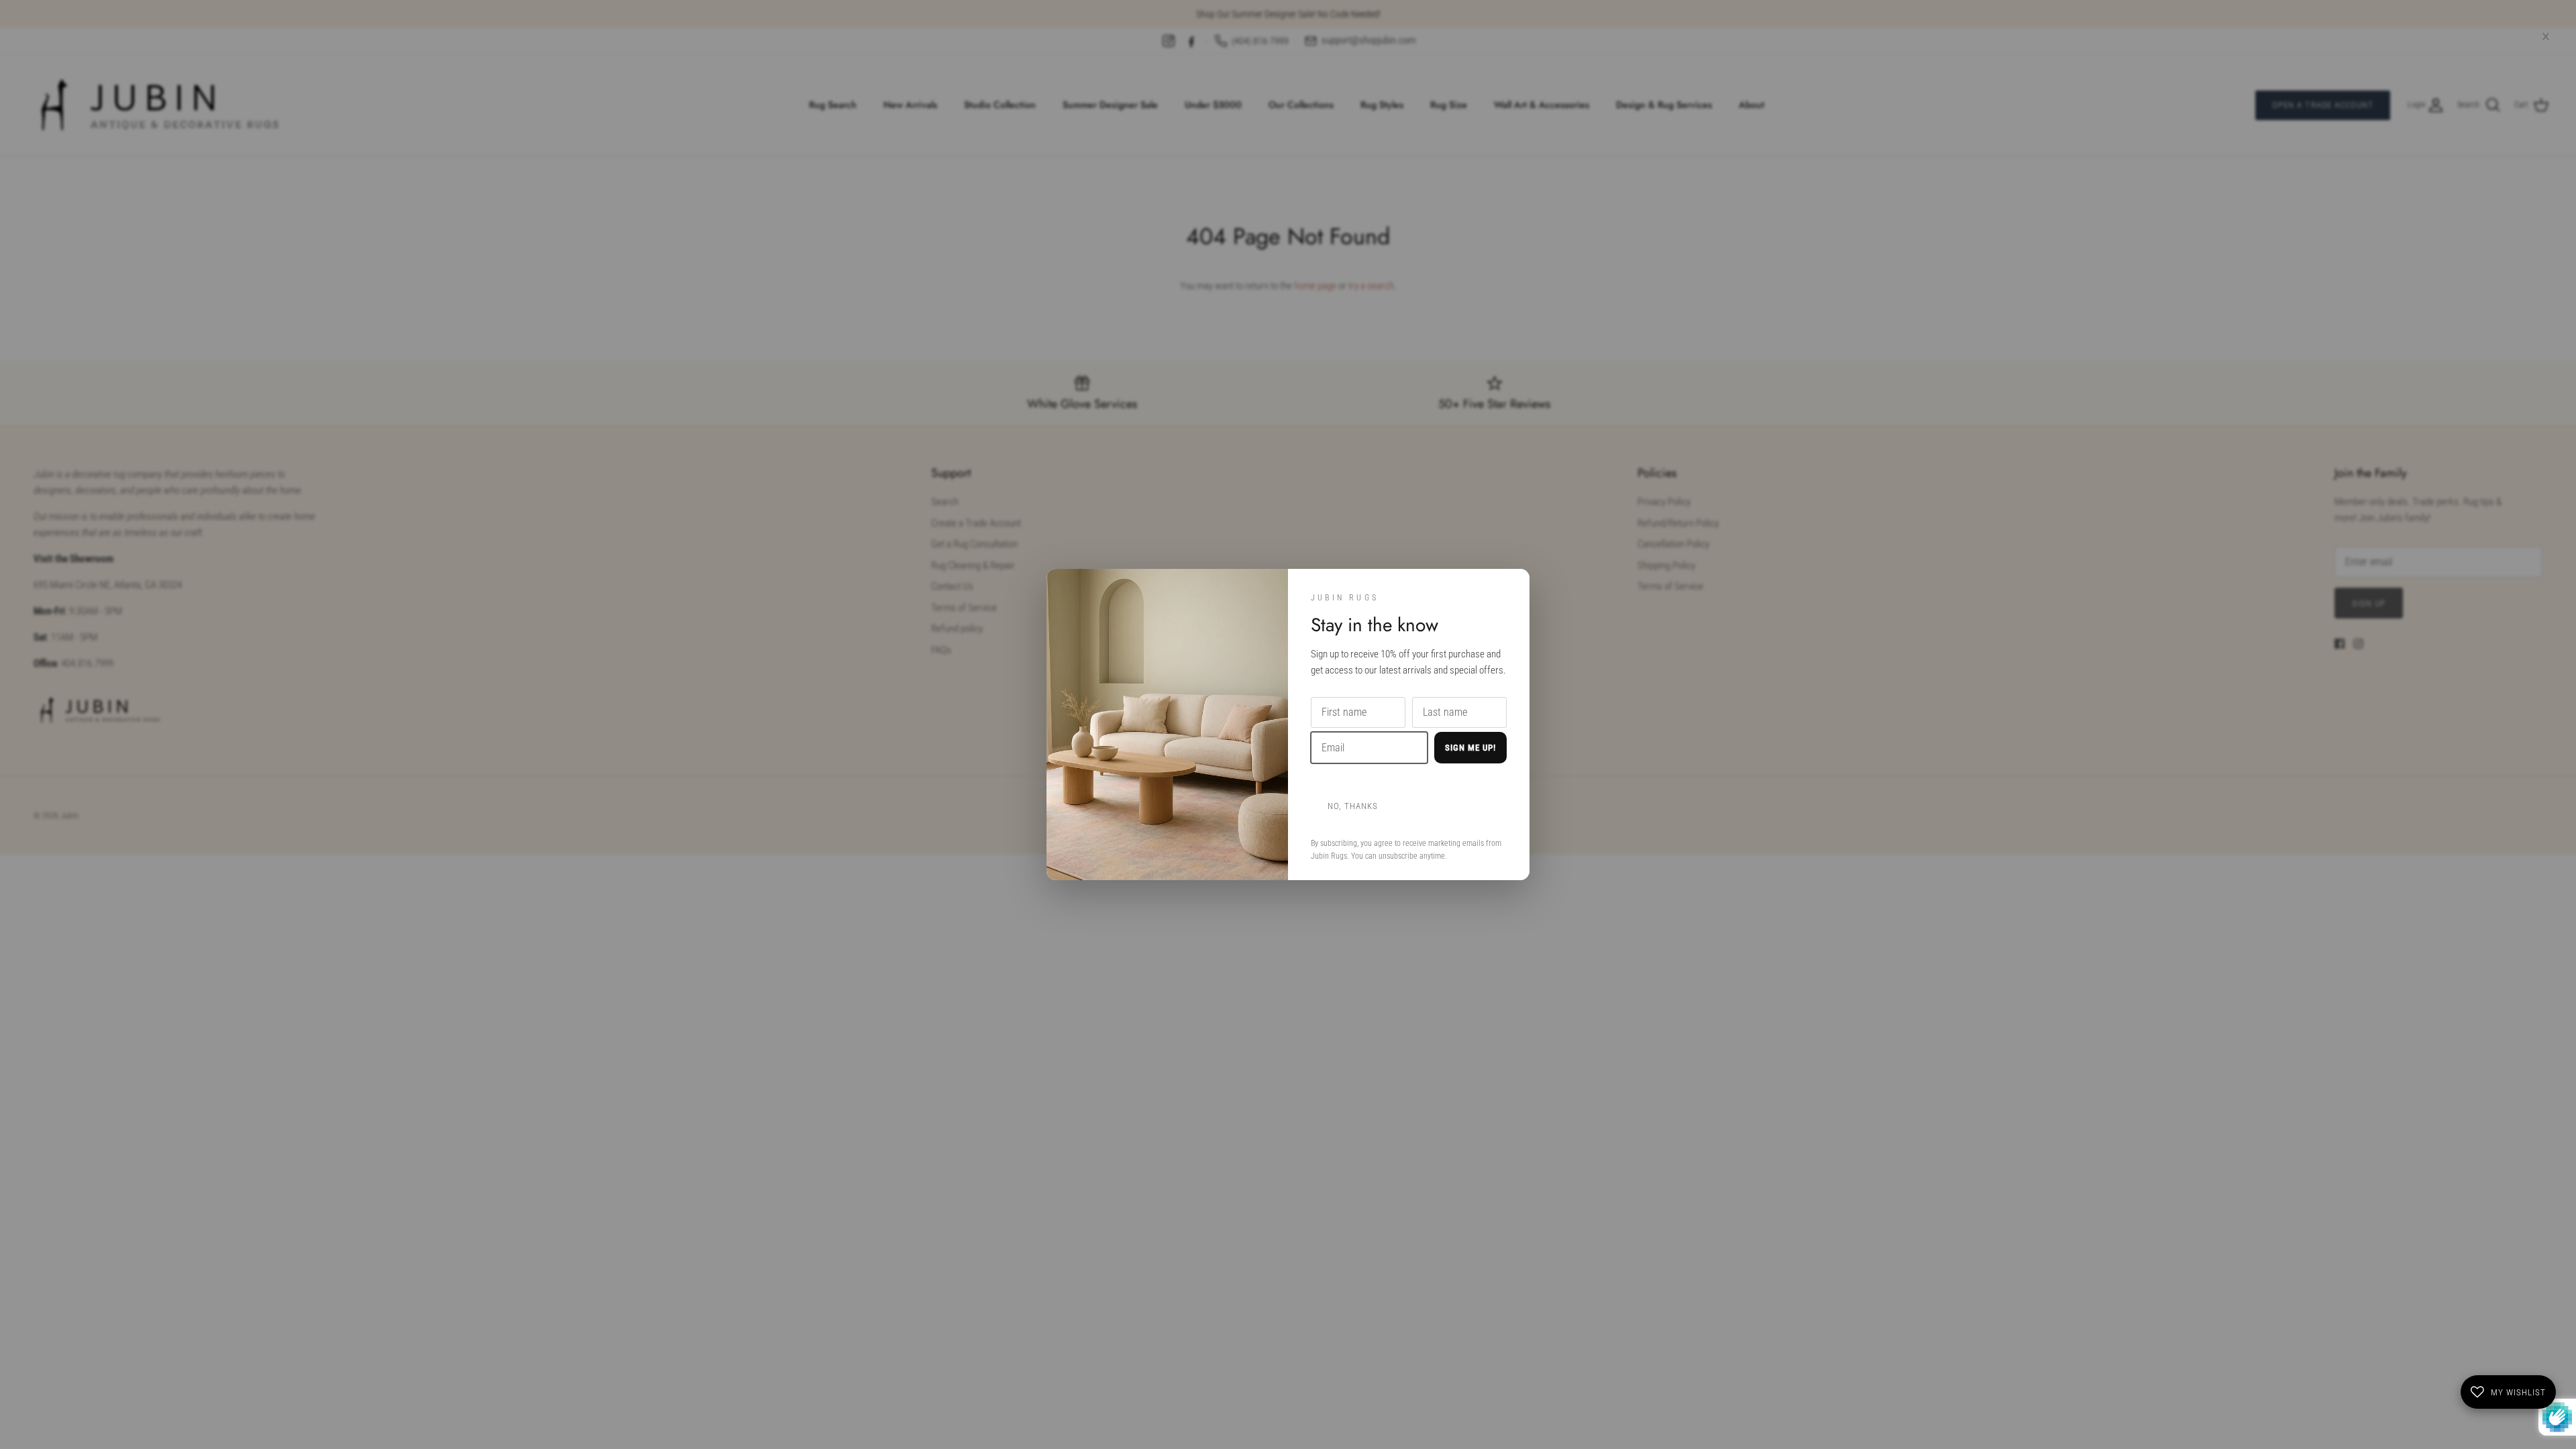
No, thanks (1353, 806)
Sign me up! (1470, 748)
